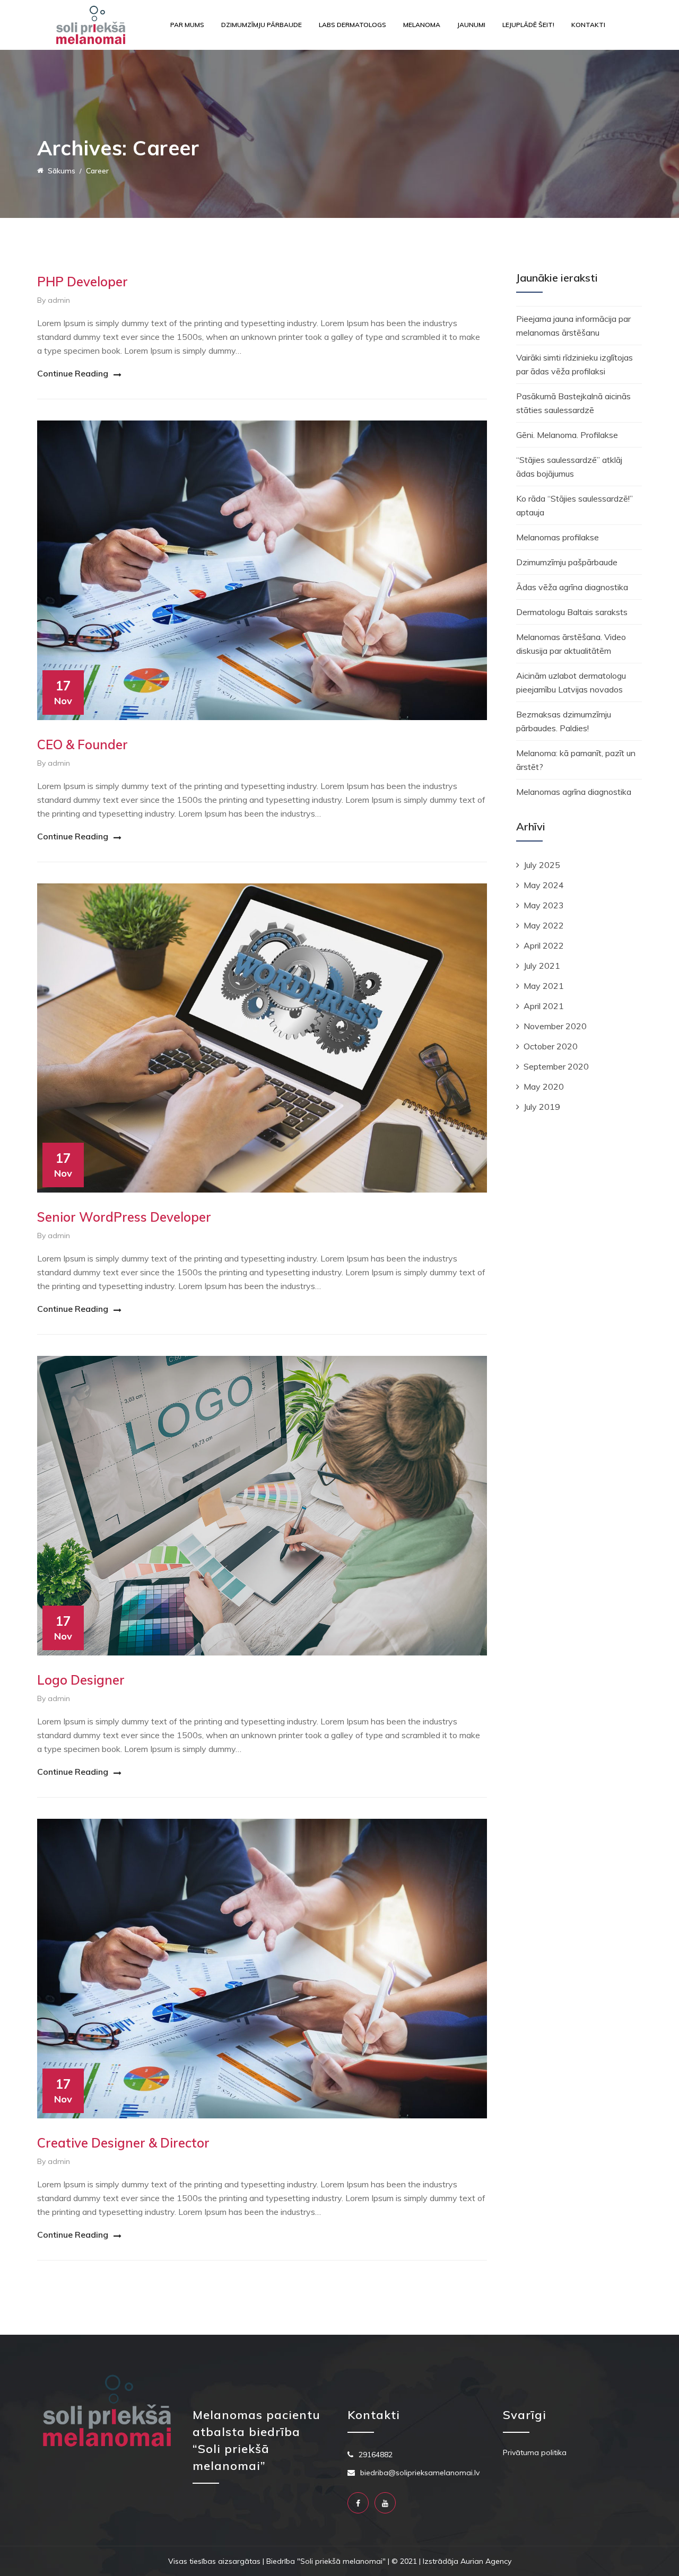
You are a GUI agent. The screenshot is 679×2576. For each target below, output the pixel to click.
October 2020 (551, 1046)
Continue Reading (73, 373)
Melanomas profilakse (558, 537)
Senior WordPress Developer (124, 1217)
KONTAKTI (588, 25)
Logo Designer (81, 1680)
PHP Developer (82, 282)
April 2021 (544, 1006)
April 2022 (544, 945)
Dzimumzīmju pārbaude (262, 25)
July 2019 (542, 1107)
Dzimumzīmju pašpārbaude (567, 562)
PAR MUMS (187, 25)
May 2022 (544, 925)
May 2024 (544, 885)
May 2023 (544, 905)
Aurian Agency (486, 2561)
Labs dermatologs (352, 25)
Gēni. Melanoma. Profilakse (567, 435)
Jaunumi (471, 25)
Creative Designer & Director (123, 2143)
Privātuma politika (535, 2452)
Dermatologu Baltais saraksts (572, 612)
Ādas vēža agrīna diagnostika (572, 587)
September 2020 (556, 1066)
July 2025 (542, 865)
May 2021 (544, 986)
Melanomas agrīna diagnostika (574, 792)
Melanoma (422, 25)
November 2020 (555, 1026)
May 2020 (544, 1087)
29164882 (376, 2455)
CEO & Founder (82, 744)
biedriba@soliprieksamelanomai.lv (420, 2473)
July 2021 (542, 966)
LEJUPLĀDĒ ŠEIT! (528, 25)
